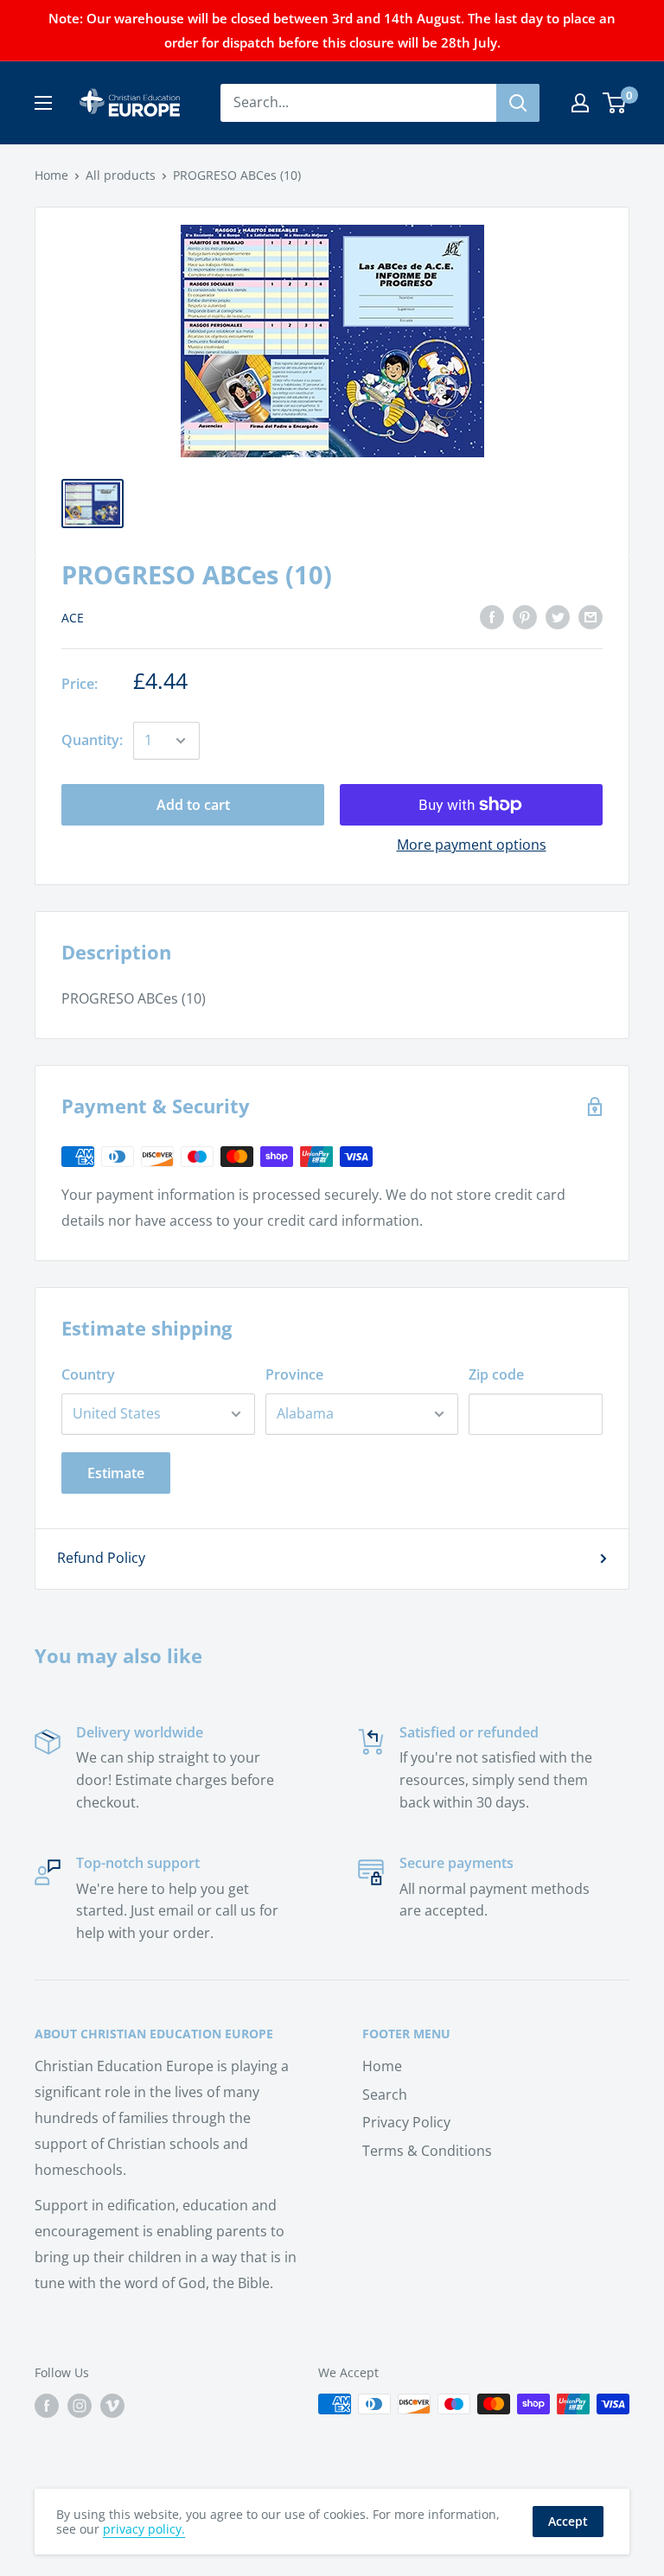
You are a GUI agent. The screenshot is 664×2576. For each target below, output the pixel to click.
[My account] (580, 103)
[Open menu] (43, 103)
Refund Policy (101, 1558)
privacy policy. (144, 2529)
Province (294, 1374)
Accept (568, 2521)
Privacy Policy (406, 2122)
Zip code (496, 1374)
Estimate (116, 1473)
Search (385, 2095)
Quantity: (92, 740)
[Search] (518, 103)
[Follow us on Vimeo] (112, 2406)
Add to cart (193, 805)
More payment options (472, 845)
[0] (615, 103)
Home (51, 175)
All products (121, 175)
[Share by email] (591, 617)
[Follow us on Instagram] (80, 2406)
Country (88, 1374)
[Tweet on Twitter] (558, 617)
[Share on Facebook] (492, 617)
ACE (73, 618)
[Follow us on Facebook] (47, 2406)
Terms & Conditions (427, 2151)
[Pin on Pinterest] (525, 617)
